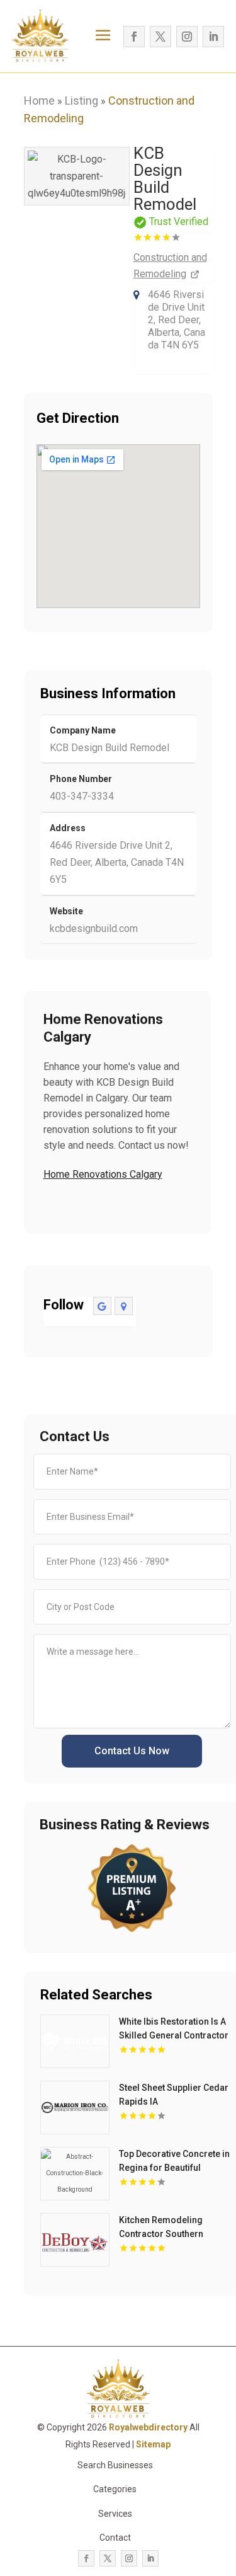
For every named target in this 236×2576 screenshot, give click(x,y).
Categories (115, 2489)
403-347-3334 (82, 796)
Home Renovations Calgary (103, 1174)
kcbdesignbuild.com (94, 929)
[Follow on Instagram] (187, 37)
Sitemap (153, 2444)
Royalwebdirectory (148, 2427)
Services (115, 2514)
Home (39, 101)
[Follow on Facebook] (134, 37)
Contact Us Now (132, 1751)
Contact (115, 2538)
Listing (81, 101)
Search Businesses (115, 2465)
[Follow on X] (160, 37)
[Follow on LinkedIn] (213, 37)
